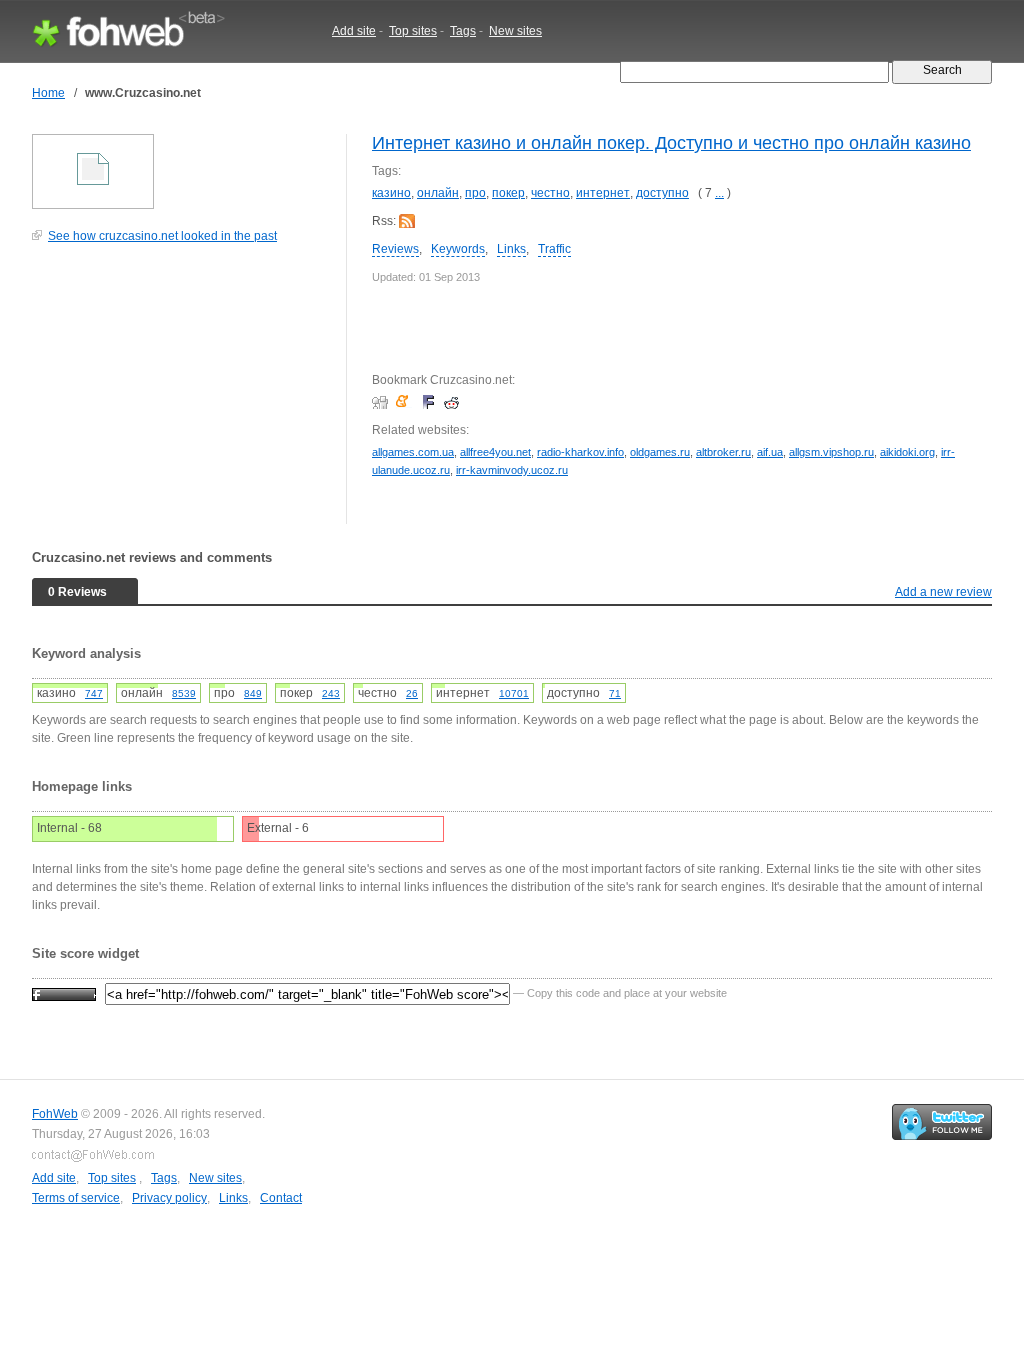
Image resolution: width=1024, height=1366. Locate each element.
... (719, 193)
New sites (515, 31)
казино (391, 193)
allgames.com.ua (413, 452)
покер (508, 193)
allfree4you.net (495, 452)
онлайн (438, 193)
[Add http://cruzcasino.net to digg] (382, 402)
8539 (184, 693)
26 (412, 693)
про (475, 193)
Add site (354, 31)
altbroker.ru (723, 452)
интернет (603, 193)
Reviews (395, 249)
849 (253, 693)
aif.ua (770, 452)
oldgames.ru (660, 452)
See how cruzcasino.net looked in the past (162, 236)
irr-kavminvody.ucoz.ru (512, 470)
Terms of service (76, 1198)
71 (615, 693)
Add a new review (943, 592)
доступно (662, 193)
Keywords (458, 249)
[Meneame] (406, 402)
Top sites (413, 31)
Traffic (554, 249)
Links (511, 249)
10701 (514, 693)
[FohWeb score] (64, 993)
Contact (281, 1198)
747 (94, 693)
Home (48, 93)
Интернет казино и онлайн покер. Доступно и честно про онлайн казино (671, 143)
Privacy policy (169, 1198)
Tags (463, 31)
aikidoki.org (907, 452)
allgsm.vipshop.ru (831, 452)
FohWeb (55, 1114)
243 (331, 693)
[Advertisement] (182, 394)
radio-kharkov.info (580, 452)
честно (550, 193)
